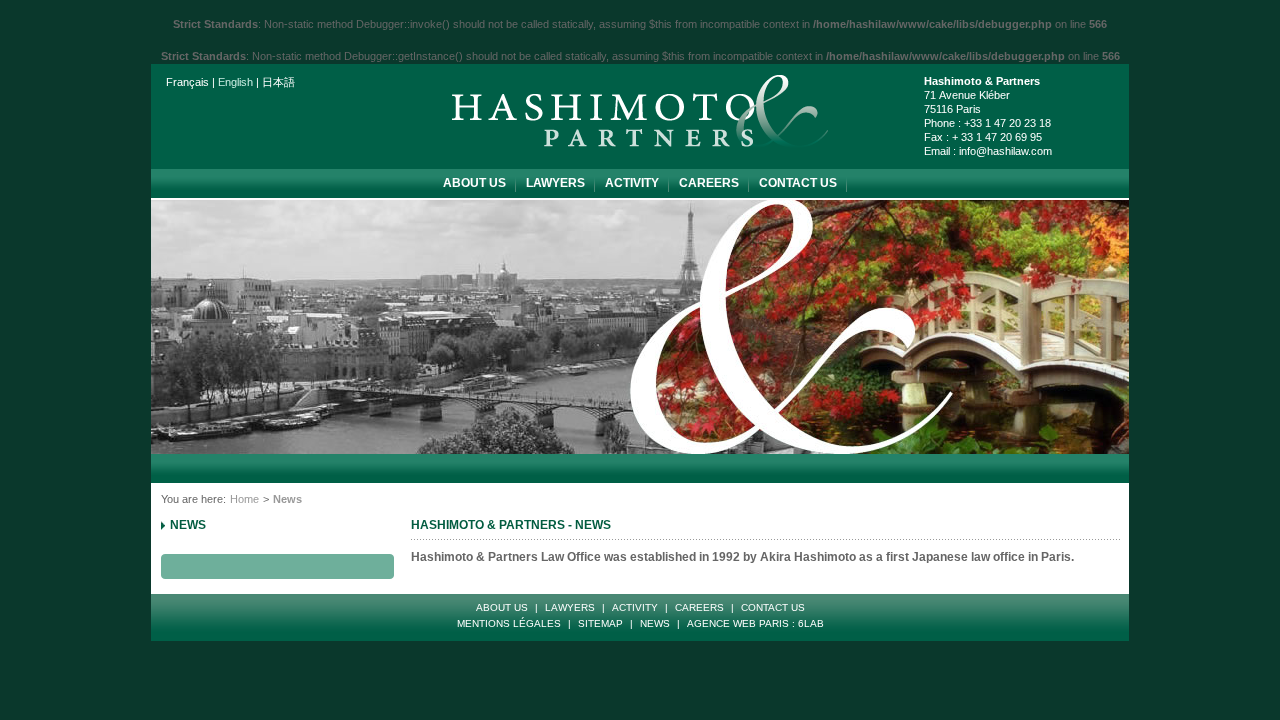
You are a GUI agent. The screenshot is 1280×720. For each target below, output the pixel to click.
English (235, 82)
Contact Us (798, 183)
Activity (632, 183)
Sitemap (600, 623)
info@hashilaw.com (1005, 151)
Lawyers (555, 183)
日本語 (278, 82)
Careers (709, 183)
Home (244, 499)
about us (474, 183)
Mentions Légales (509, 623)
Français (187, 82)
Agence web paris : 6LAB (755, 623)
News (188, 525)
